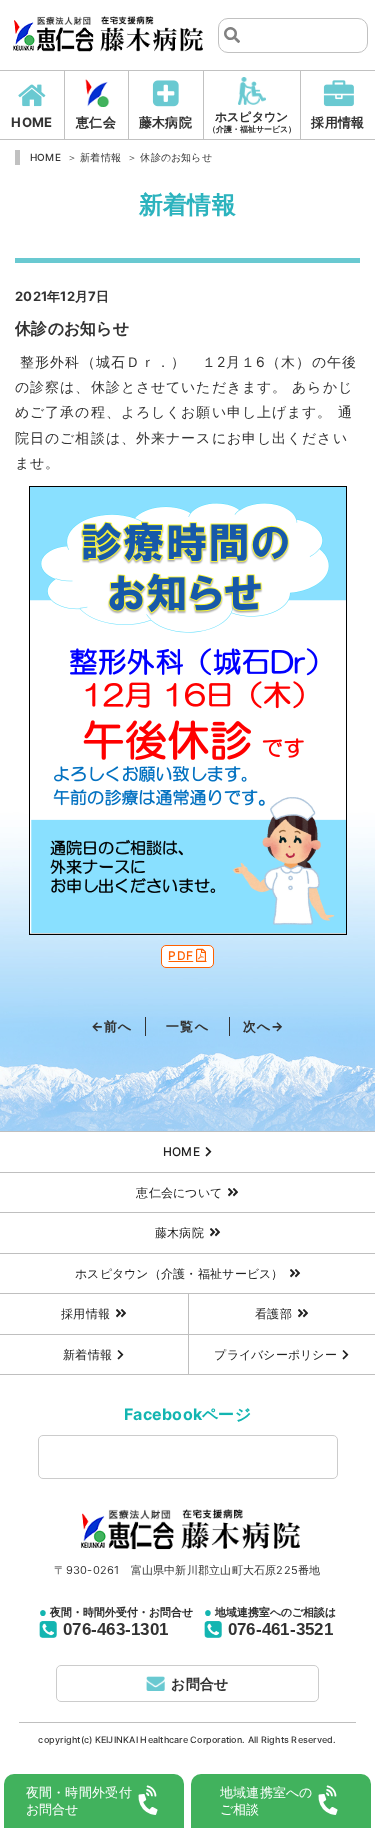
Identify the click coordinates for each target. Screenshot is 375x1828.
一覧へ (187, 1026)
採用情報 (337, 122)
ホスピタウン (252, 121)
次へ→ (263, 1026)
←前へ (111, 1026)
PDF (180, 955)
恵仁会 (96, 122)
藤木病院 (165, 122)
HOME (31, 122)
